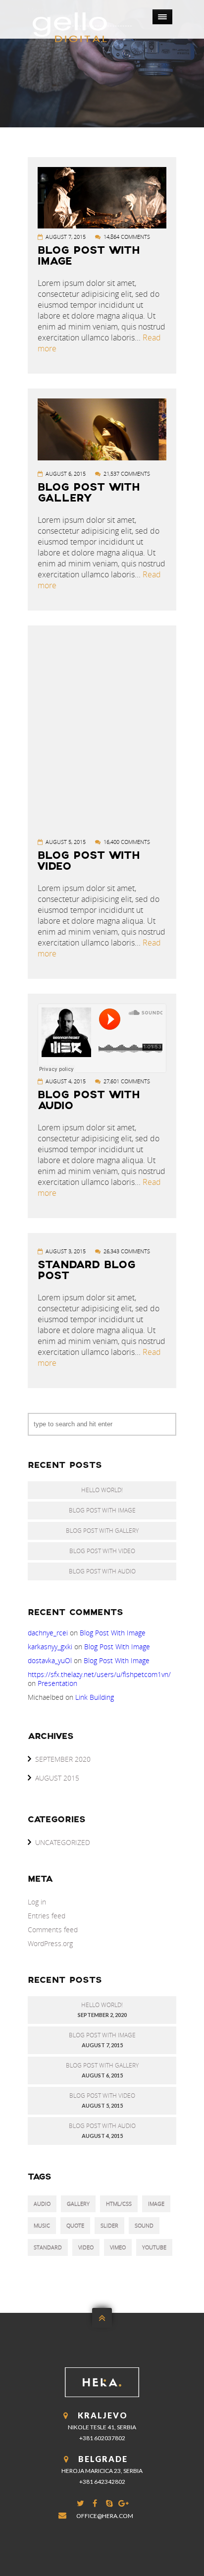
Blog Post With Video (89, 862)
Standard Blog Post (86, 1271)
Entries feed (47, 1916)
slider (109, 2225)
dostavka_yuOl (50, 1660)
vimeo (118, 2247)
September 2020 (63, 1759)
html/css (119, 2204)
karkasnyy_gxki (50, 1647)
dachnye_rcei (48, 1633)
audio (42, 2204)
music (42, 2225)
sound (144, 2225)
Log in (37, 1902)
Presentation (57, 1683)
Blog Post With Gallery (89, 493)
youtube (154, 2247)
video (86, 2247)
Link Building (95, 1697)
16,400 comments (127, 842)
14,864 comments (127, 237)
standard (48, 2247)
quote (75, 2225)
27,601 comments (127, 1081)
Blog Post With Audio (89, 1101)
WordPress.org (50, 1943)
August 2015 (57, 1778)
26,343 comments (127, 1251)
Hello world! (102, 1490)
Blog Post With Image (89, 256)
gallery (78, 2204)
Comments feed (53, 1930)
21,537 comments (127, 474)
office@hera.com (105, 2516)
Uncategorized (63, 1842)
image (156, 2204)
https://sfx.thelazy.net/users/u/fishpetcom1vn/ (99, 1674)
